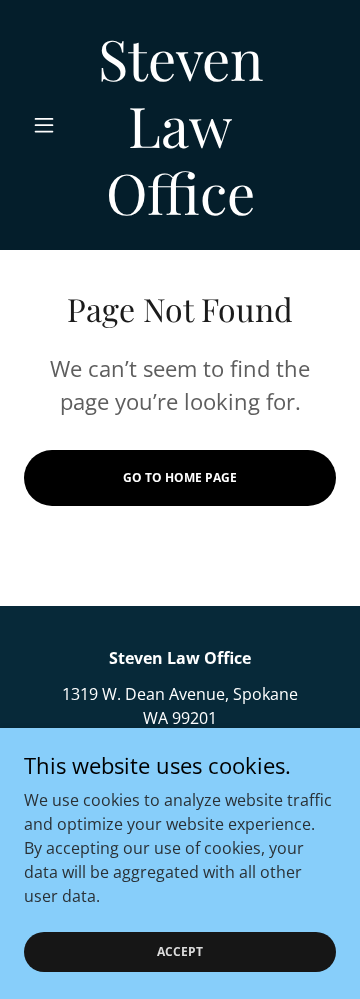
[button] (47, 125)
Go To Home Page (180, 477)
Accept (180, 951)
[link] (180, 125)
